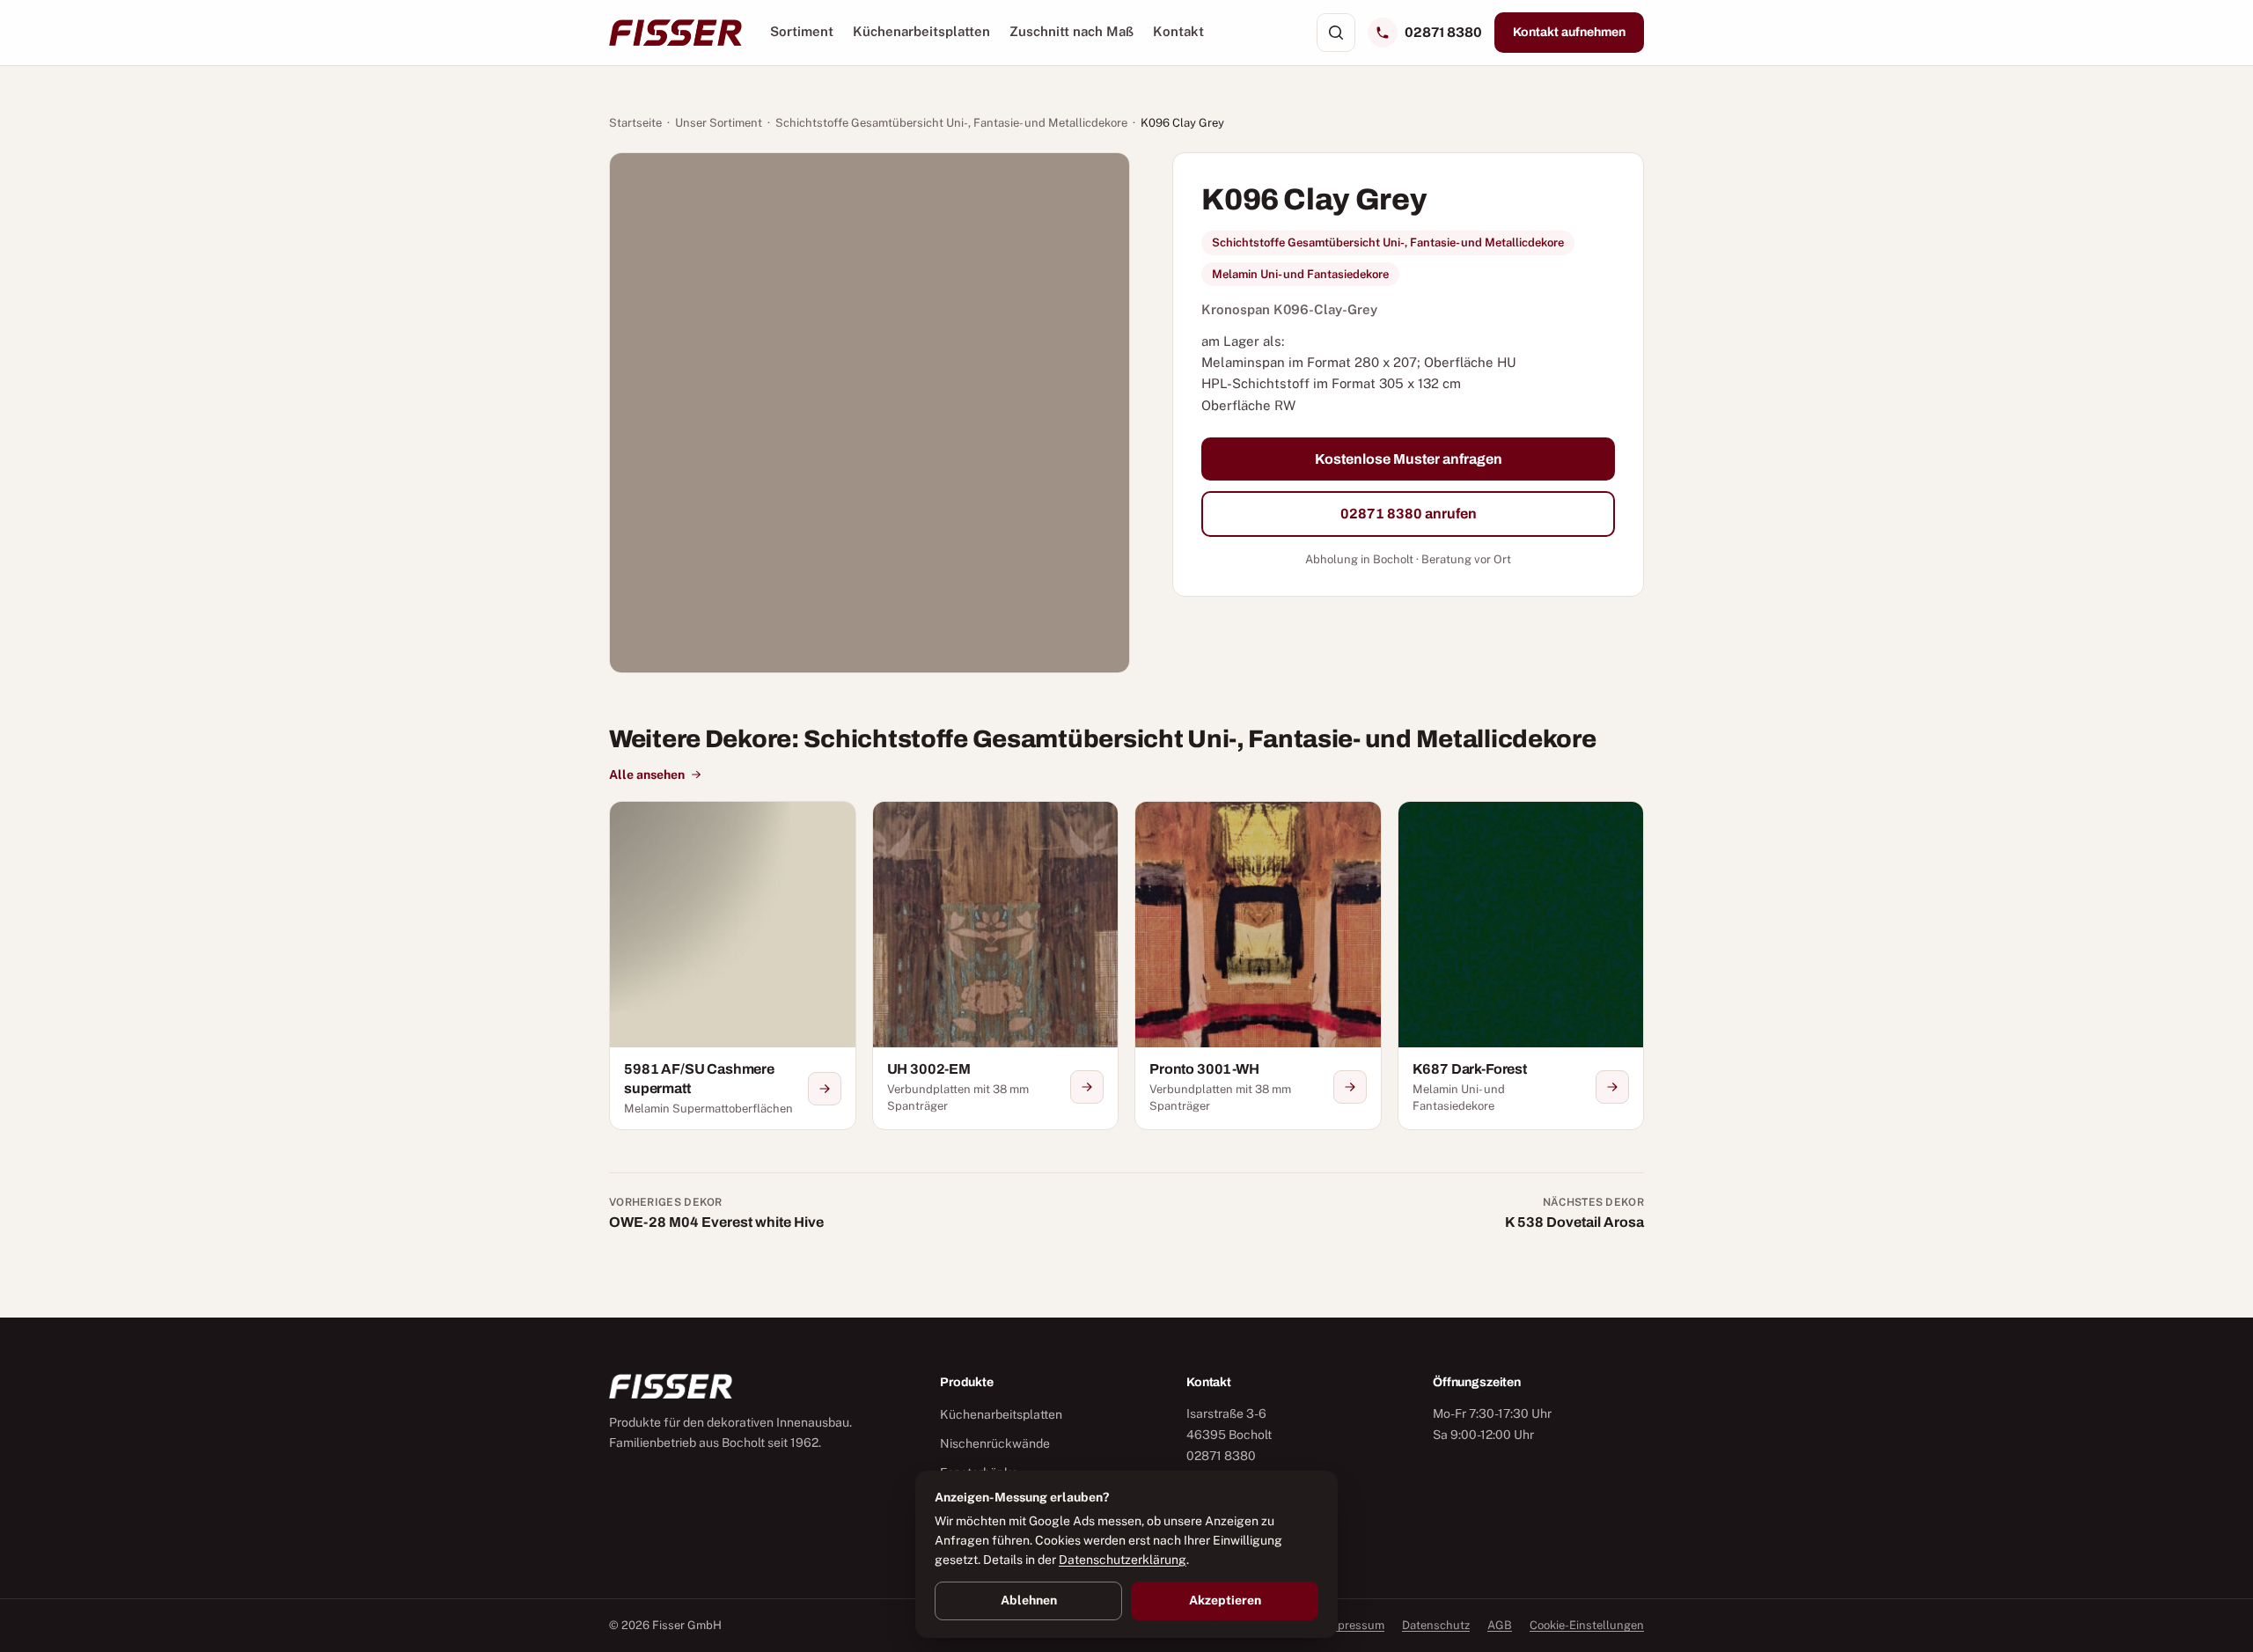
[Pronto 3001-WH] (1258, 966)
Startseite (635, 123)
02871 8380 (1443, 32)
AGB (1500, 1625)
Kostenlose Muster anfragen (1409, 459)
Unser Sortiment (719, 123)
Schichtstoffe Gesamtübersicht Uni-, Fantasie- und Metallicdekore (951, 123)
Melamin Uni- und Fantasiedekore (1300, 274)
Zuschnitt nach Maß (1071, 31)
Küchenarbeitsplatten (921, 31)
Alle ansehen (647, 775)
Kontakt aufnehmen (1569, 32)
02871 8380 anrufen (1409, 514)
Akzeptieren (1225, 1600)
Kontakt (1178, 31)
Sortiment (802, 31)
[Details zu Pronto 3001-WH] (1350, 1087)
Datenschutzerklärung (1123, 1560)
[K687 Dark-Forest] (1521, 966)
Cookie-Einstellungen (1587, 1625)
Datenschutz (1436, 1625)
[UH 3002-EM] (996, 966)
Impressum (1354, 1625)
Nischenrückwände (995, 1443)
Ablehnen (1029, 1600)
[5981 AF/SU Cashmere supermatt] (733, 966)
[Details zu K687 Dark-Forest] (1612, 1087)
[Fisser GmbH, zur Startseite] (675, 33)
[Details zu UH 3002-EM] (1087, 1087)
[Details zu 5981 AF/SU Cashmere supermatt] (825, 1089)
